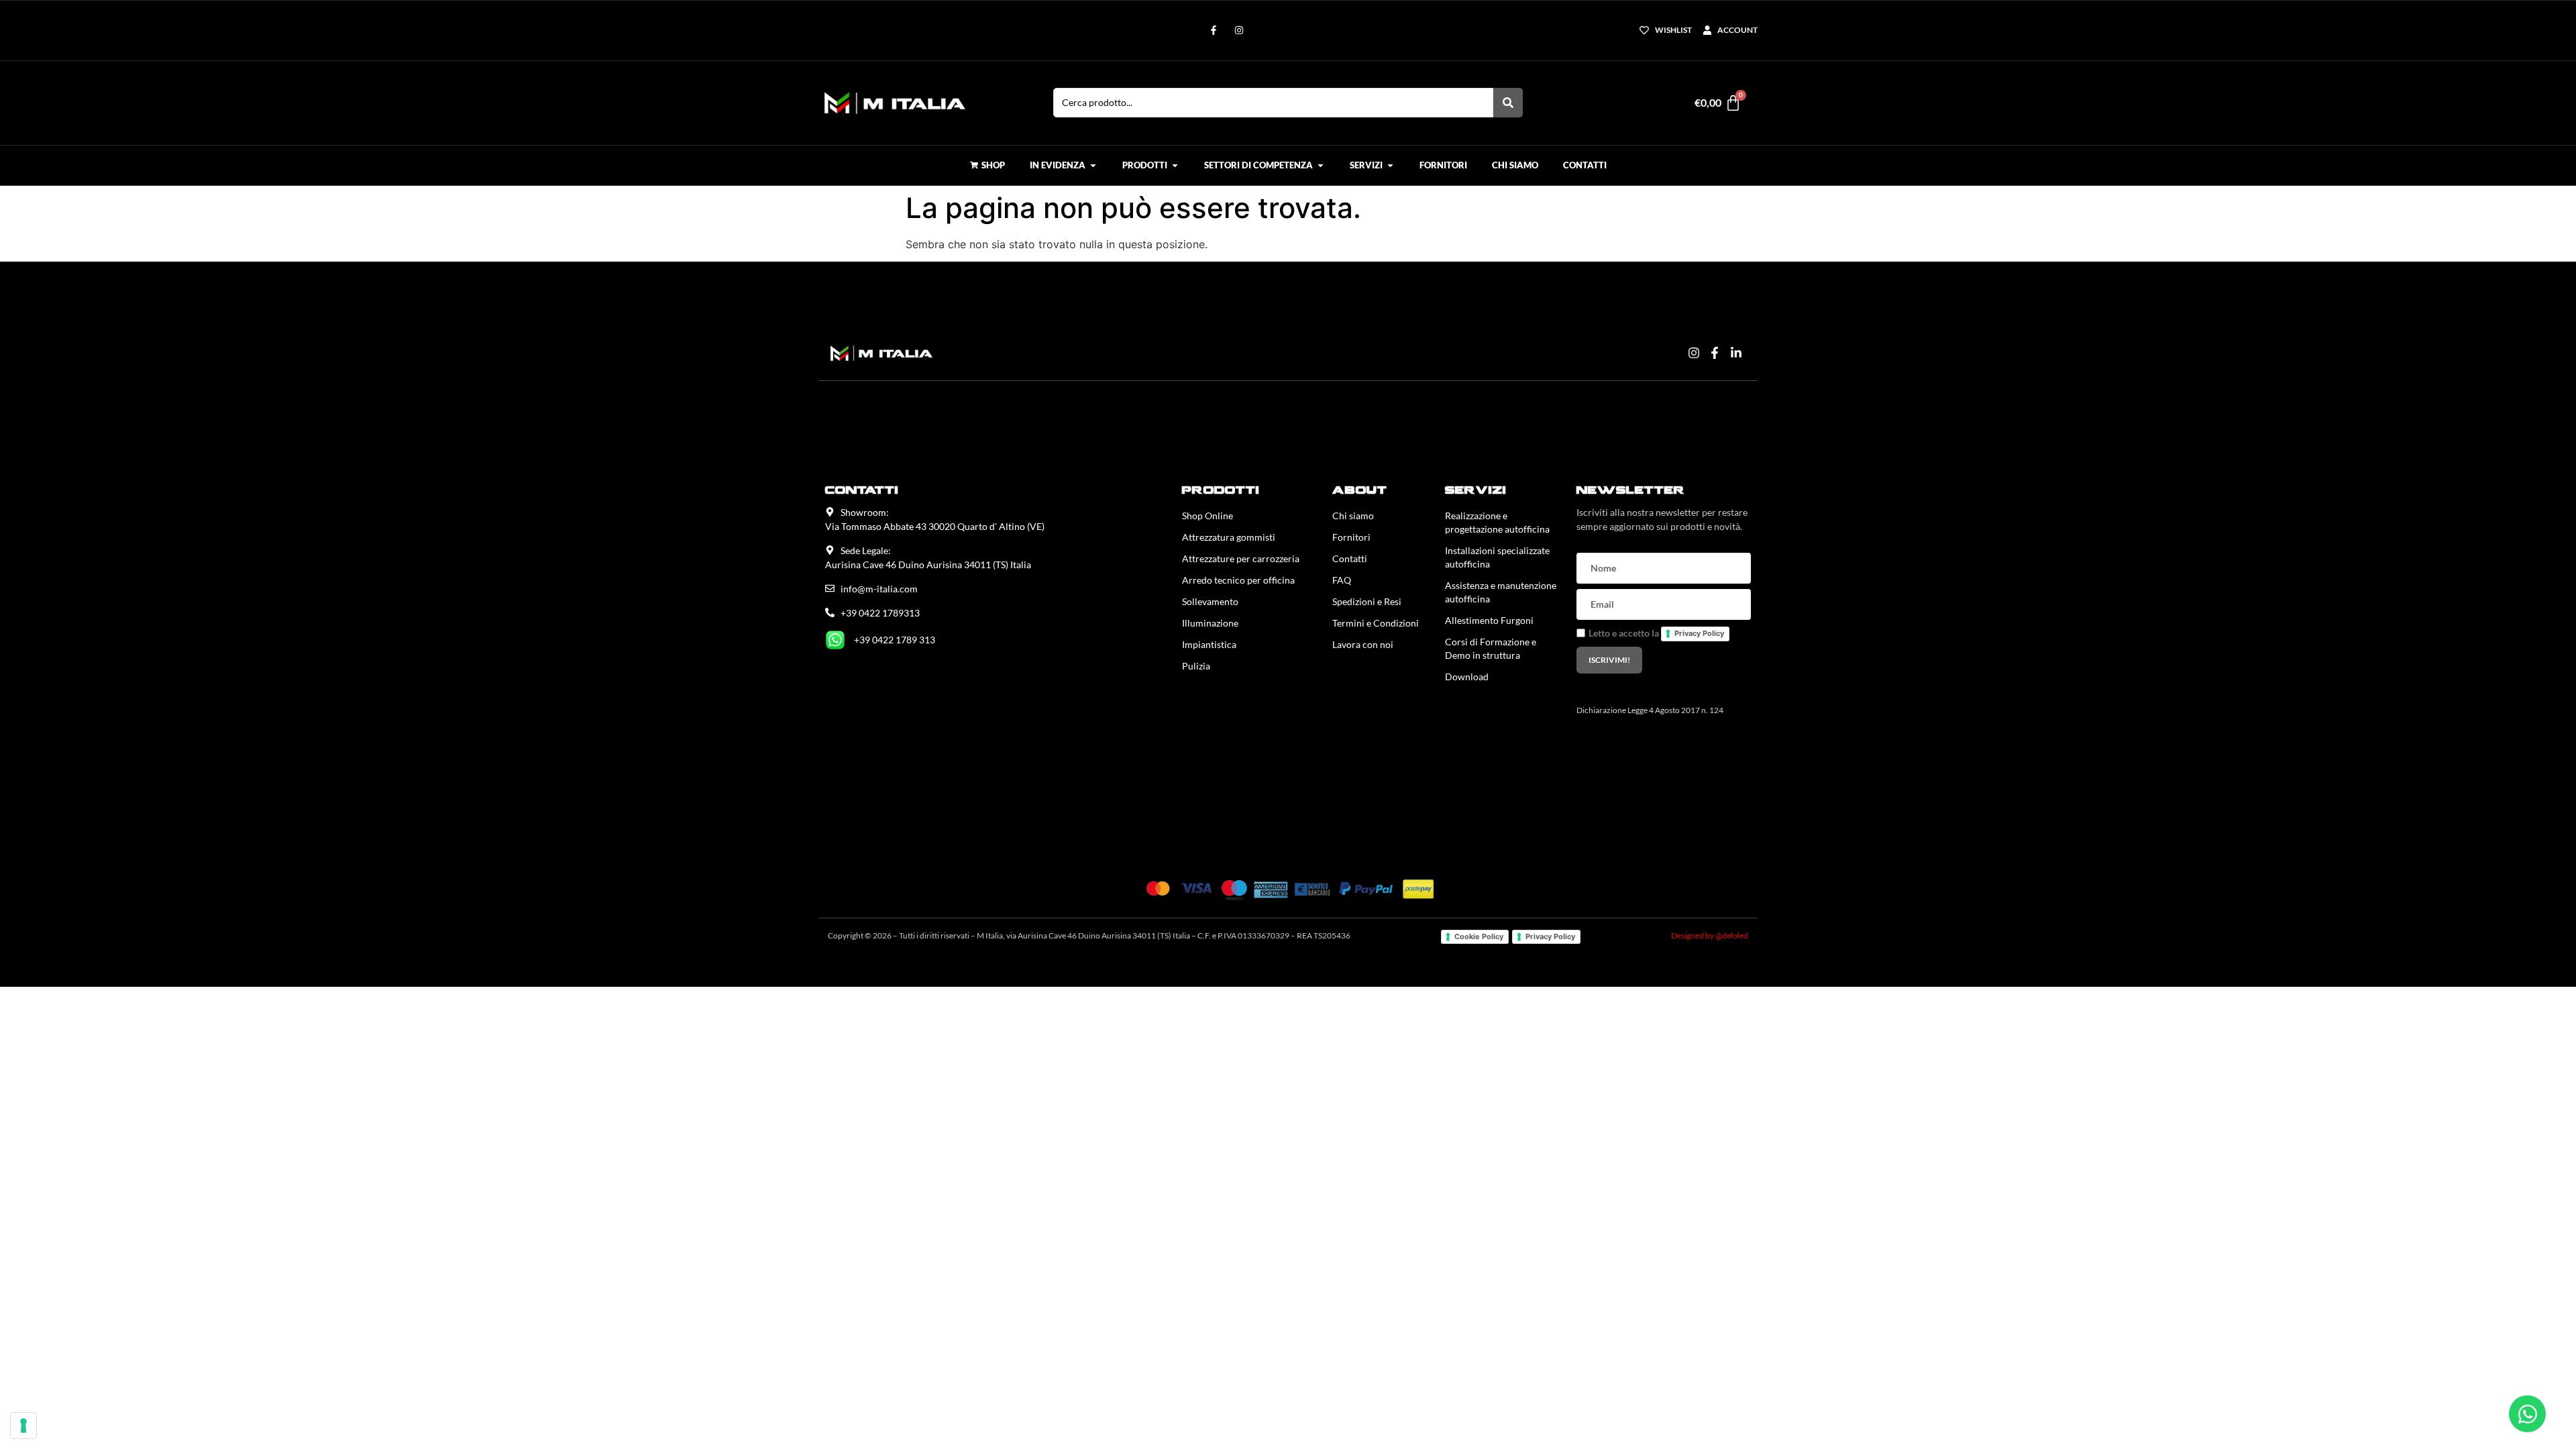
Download (1467, 677)
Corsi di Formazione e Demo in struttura (1491, 648)
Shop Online (1207, 516)
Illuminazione (1210, 623)
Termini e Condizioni (1376, 623)
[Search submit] (1508, 103)
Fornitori (1351, 537)
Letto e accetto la (1656, 633)
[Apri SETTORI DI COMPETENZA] (1321, 166)
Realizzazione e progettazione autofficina (1497, 522)
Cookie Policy (1479, 936)
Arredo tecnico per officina (1238, 580)
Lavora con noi (1363, 644)
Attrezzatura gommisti (1229, 537)
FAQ (1342, 580)
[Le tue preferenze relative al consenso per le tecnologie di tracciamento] (23, 1426)
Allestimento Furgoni (1489, 620)
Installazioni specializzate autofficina (1497, 557)
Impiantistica (1209, 644)
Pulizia (1196, 666)
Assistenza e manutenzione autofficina (1501, 592)
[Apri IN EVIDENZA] (1093, 166)
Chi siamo (1353, 516)
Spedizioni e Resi (1367, 601)
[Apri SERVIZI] (1390, 166)
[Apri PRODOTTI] (1175, 166)
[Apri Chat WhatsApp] (2527, 1414)
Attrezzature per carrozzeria (1241, 558)
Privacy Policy (1699, 633)
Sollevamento (1210, 601)
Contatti (1350, 558)
